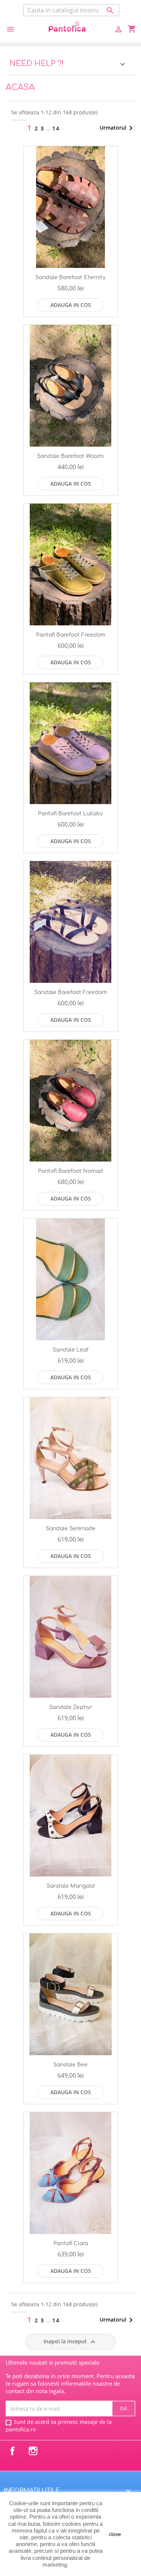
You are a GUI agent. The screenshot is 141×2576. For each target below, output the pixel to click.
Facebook (12, 2451)
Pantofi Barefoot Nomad (70, 1171)
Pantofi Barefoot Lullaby (70, 814)
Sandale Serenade (71, 1529)
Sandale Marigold (71, 1886)
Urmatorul (117, 128)
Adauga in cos (71, 305)
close (115, 2534)
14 (56, 128)
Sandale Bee (70, 2065)
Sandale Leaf (70, 1350)
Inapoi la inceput (70, 2342)
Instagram (33, 2451)
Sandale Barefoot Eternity (70, 277)
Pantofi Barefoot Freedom (71, 635)
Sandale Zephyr (71, 1707)
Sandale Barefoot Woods (70, 456)
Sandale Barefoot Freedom (70, 992)
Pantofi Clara (71, 2243)
